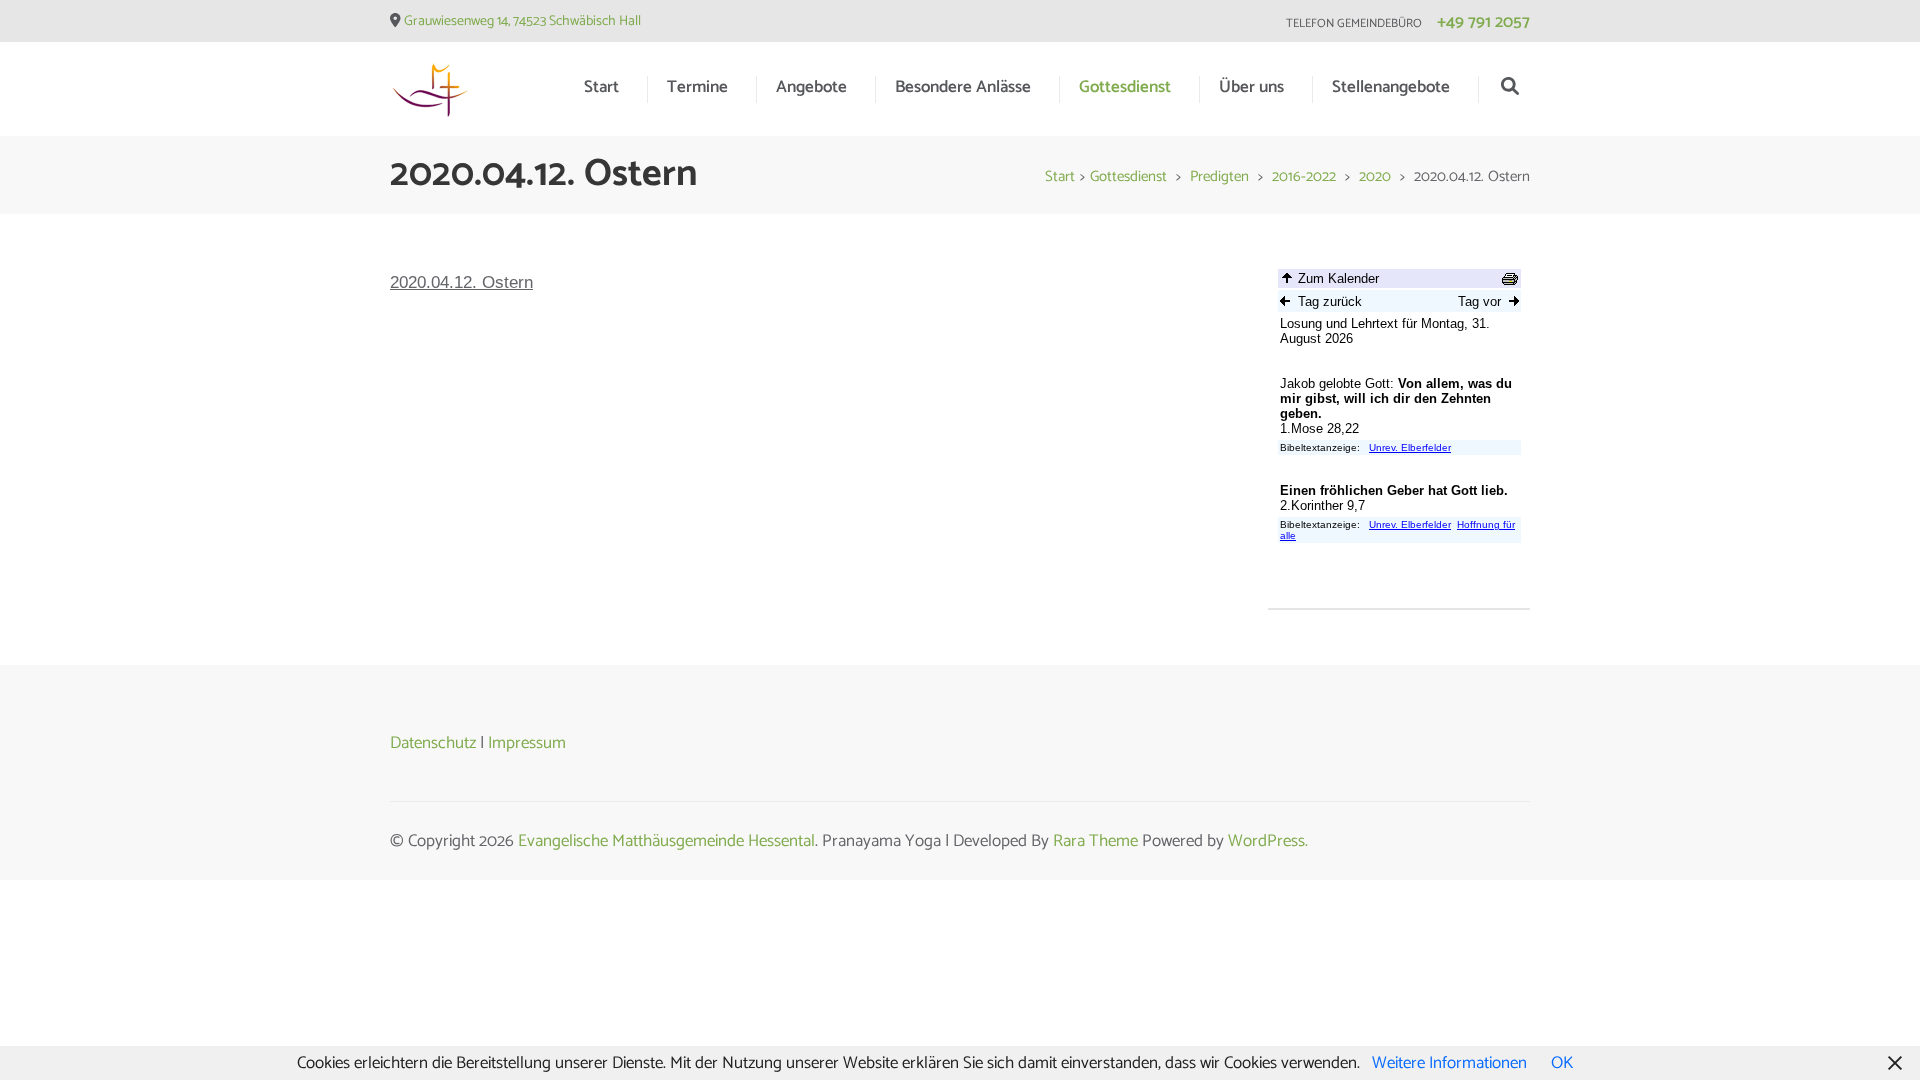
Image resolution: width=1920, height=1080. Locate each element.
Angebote (811, 87)
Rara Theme (1095, 841)
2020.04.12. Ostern (461, 282)
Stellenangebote (1391, 87)
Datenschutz (433, 743)
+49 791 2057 (1483, 22)
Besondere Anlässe (963, 87)
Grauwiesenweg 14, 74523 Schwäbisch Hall (522, 21)
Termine (697, 87)
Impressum (527, 743)
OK (1562, 1063)
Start (601, 87)
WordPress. (1268, 841)
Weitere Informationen (1449, 1063)
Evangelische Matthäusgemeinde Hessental (666, 841)
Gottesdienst (1125, 87)
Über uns (1251, 87)
